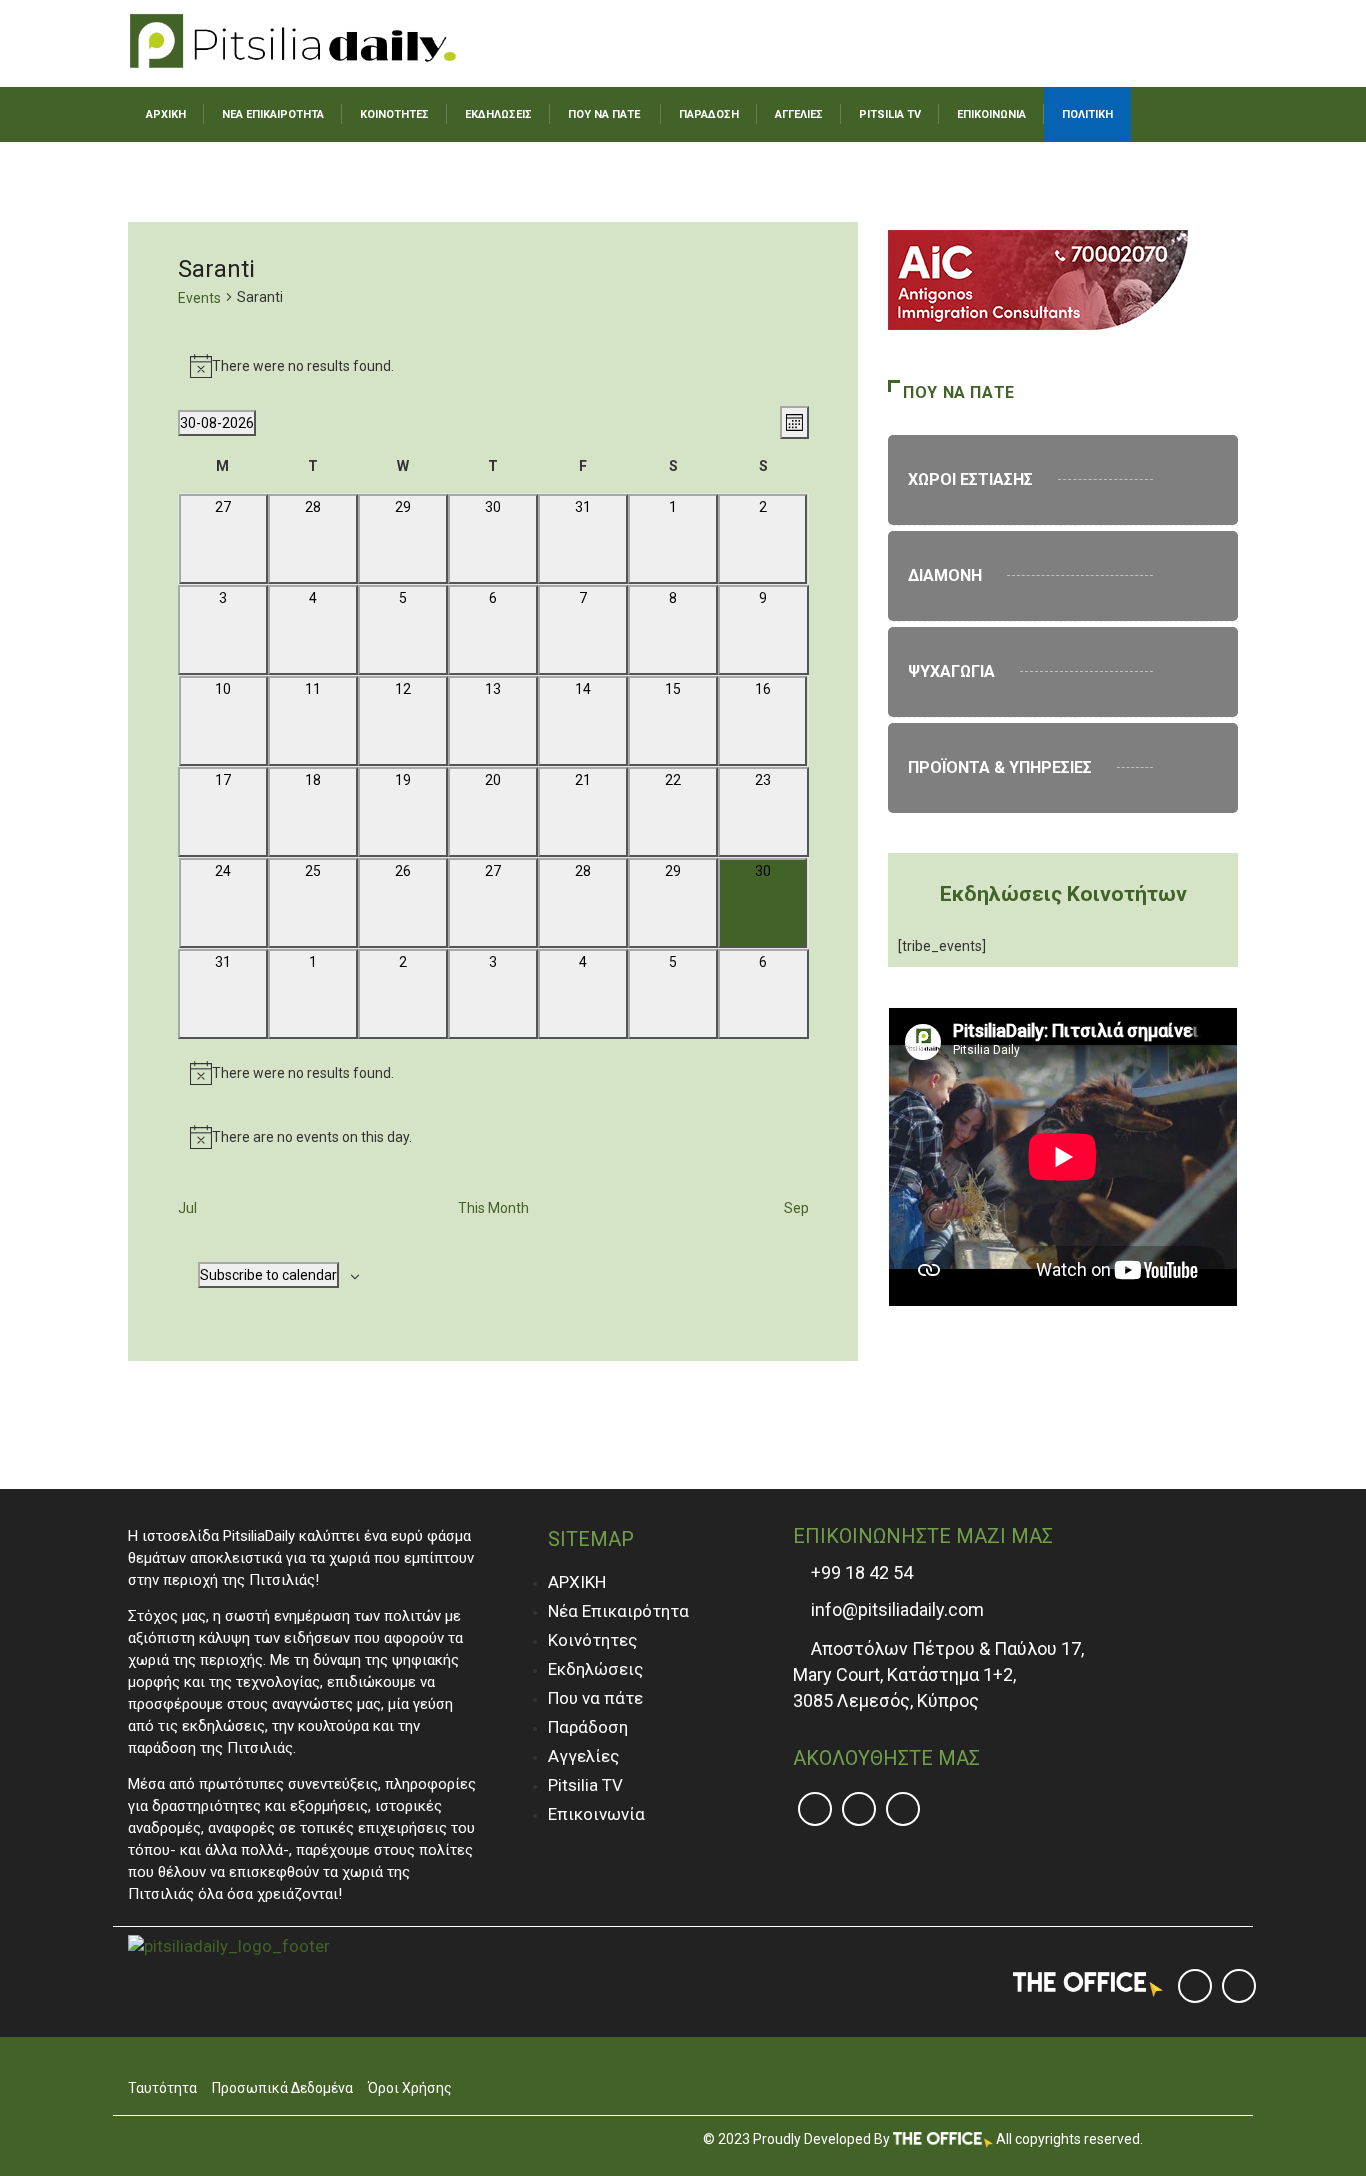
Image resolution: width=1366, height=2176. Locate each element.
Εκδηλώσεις (595, 1669)
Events (199, 298)
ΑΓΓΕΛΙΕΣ (799, 114)
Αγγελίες (583, 1756)
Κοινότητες (592, 1640)
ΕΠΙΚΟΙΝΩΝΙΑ (991, 114)
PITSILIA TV (890, 114)
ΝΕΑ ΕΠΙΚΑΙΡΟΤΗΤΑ (273, 114)
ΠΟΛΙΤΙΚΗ (1087, 114)
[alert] (493, 366)
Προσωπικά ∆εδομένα (282, 2088)
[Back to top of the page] (1216, 2140)
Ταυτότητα (162, 2088)
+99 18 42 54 (860, 1572)
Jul (187, 1208)
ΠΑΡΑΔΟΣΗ (709, 114)
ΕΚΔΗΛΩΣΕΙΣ (498, 114)
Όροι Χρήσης (410, 2088)
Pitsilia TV (585, 1785)
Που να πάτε (595, 1698)
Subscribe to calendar (268, 1275)
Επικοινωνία (596, 1814)
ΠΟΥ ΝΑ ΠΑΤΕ (604, 114)
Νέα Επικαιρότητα (618, 1611)
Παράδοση (588, 1727)
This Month (493, 1208)
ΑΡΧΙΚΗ (166, 114)
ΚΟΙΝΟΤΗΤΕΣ (394, 114)
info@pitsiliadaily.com (897, 1609)
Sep (796, 1208)
